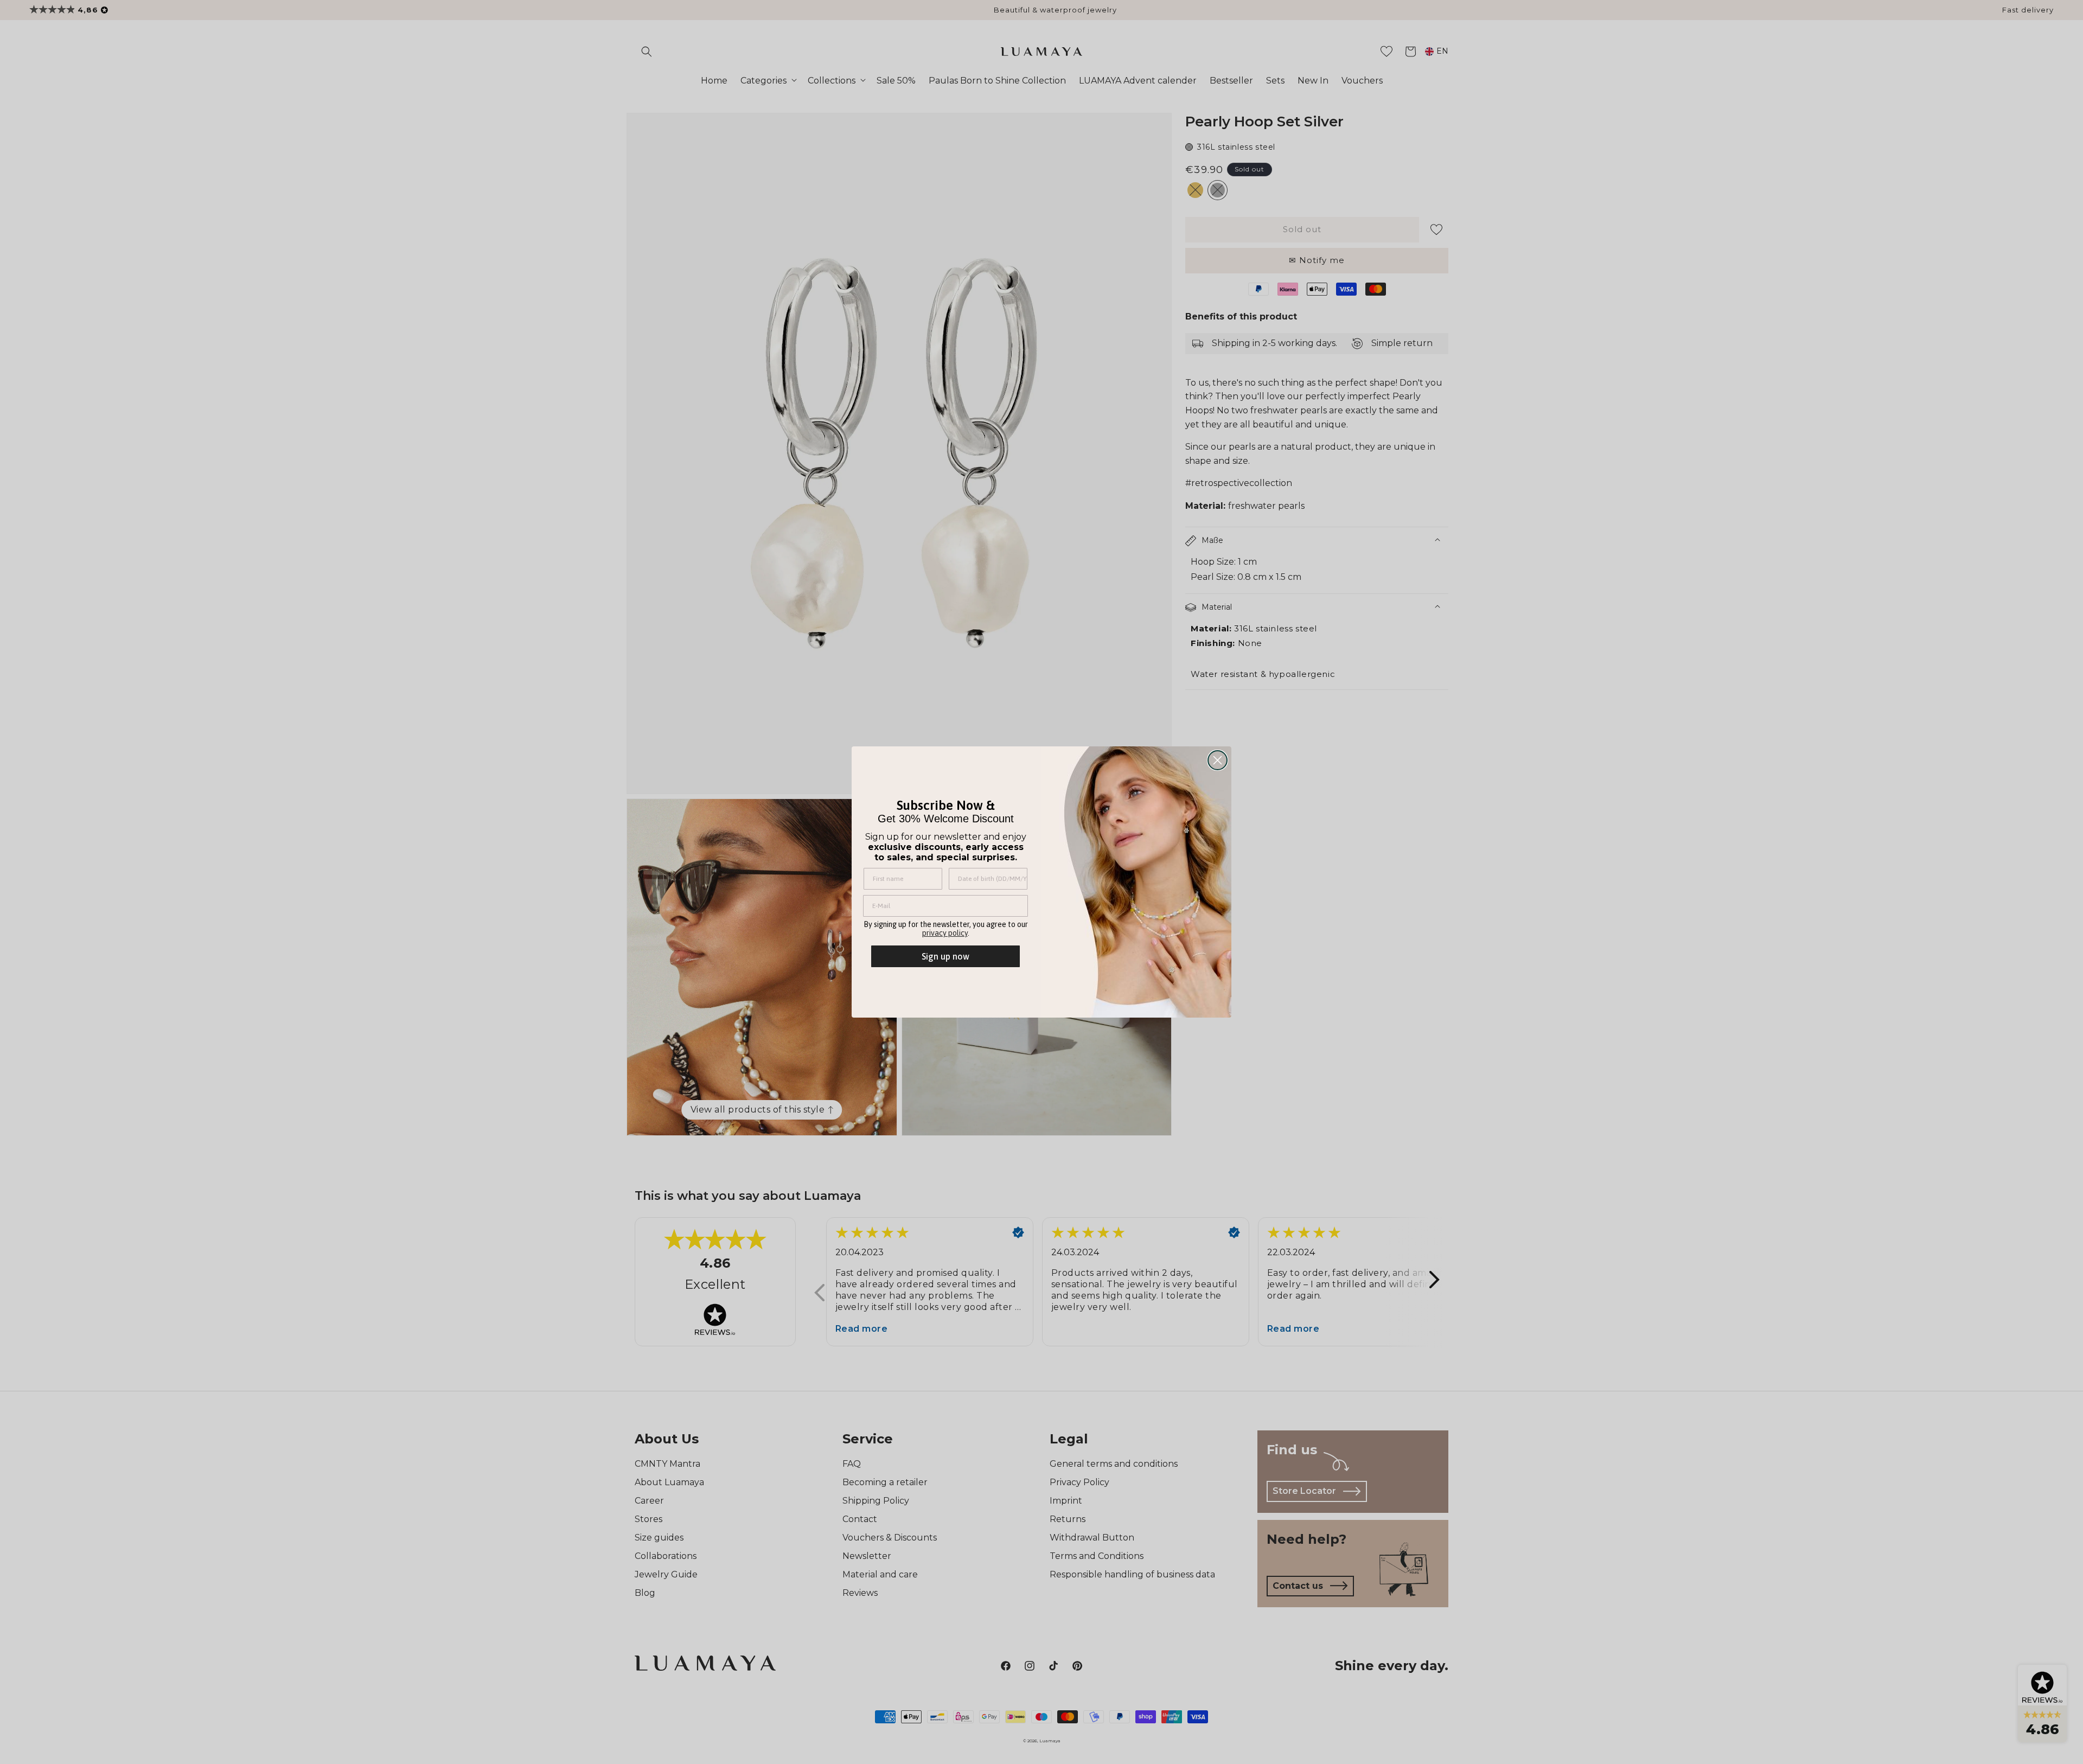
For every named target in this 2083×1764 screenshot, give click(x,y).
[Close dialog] (1218, 760)
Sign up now (945, 956)
